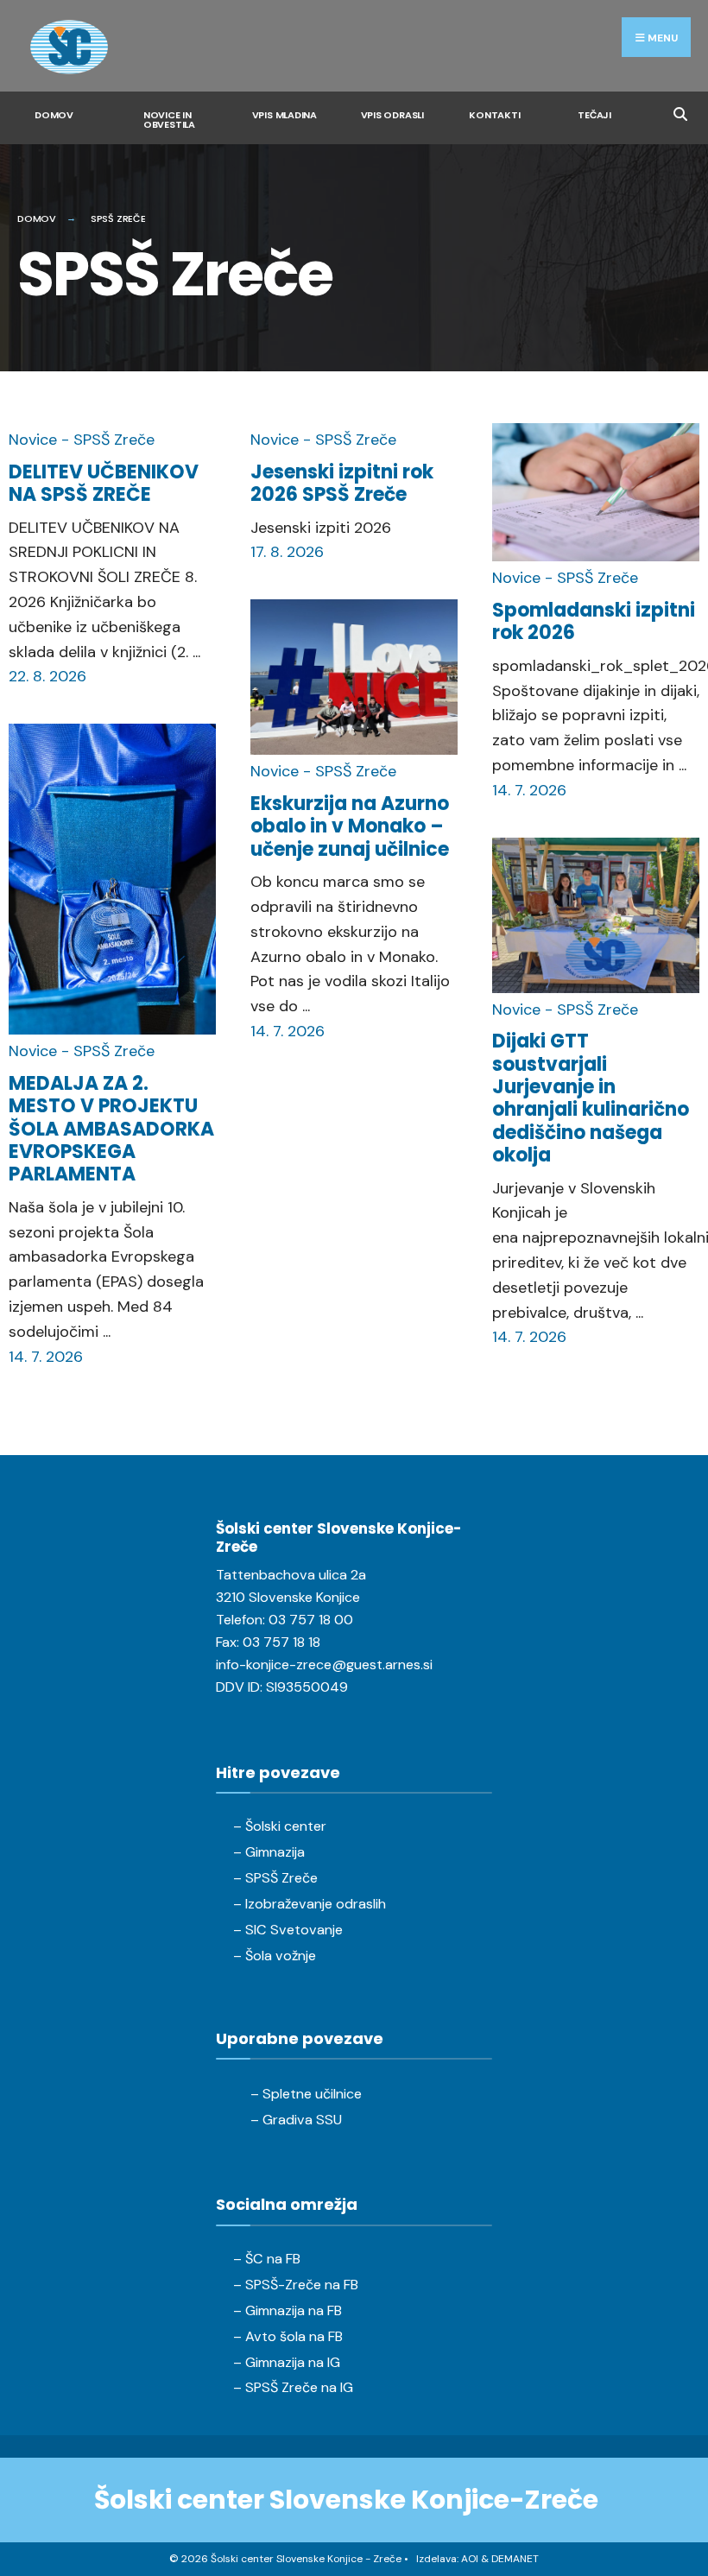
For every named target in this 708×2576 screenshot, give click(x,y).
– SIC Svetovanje (288, 1930)
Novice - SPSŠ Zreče (82, 440)
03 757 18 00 (311, 1620)
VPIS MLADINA (284, 115)
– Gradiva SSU (296, 2120)
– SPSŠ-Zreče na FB (296, 2285)
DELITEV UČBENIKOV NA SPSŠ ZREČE (104, 483)
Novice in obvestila (169, 120)
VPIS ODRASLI (392, 115)
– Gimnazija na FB (288, 2310)
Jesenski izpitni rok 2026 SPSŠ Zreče (342, 483)
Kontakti (494, 115)
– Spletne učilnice (306, 2094)
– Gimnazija (269, 1852)
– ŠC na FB (267, 2259)
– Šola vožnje (275, 1956)
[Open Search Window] (680, 112)
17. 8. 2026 (287, 552)
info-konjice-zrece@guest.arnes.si (324, 1665)
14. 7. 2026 (46, 1357)
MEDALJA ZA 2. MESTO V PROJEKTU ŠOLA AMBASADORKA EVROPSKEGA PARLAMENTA (111, 1129)
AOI (470, 2559)
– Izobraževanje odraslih (310, 1904)
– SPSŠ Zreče (275, 1878)
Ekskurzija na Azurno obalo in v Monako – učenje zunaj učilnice (350, 826)
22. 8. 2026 (47, 676)
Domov (54, 115)
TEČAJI (594, 115)
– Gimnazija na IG (287, 2362)
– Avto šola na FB (288, 2336)
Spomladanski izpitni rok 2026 (594, 621)
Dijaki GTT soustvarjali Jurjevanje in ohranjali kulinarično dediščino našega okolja (591, 1098)
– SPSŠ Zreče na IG (293, 2387)
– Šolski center (280, 1826)
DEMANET (515, 2559)
